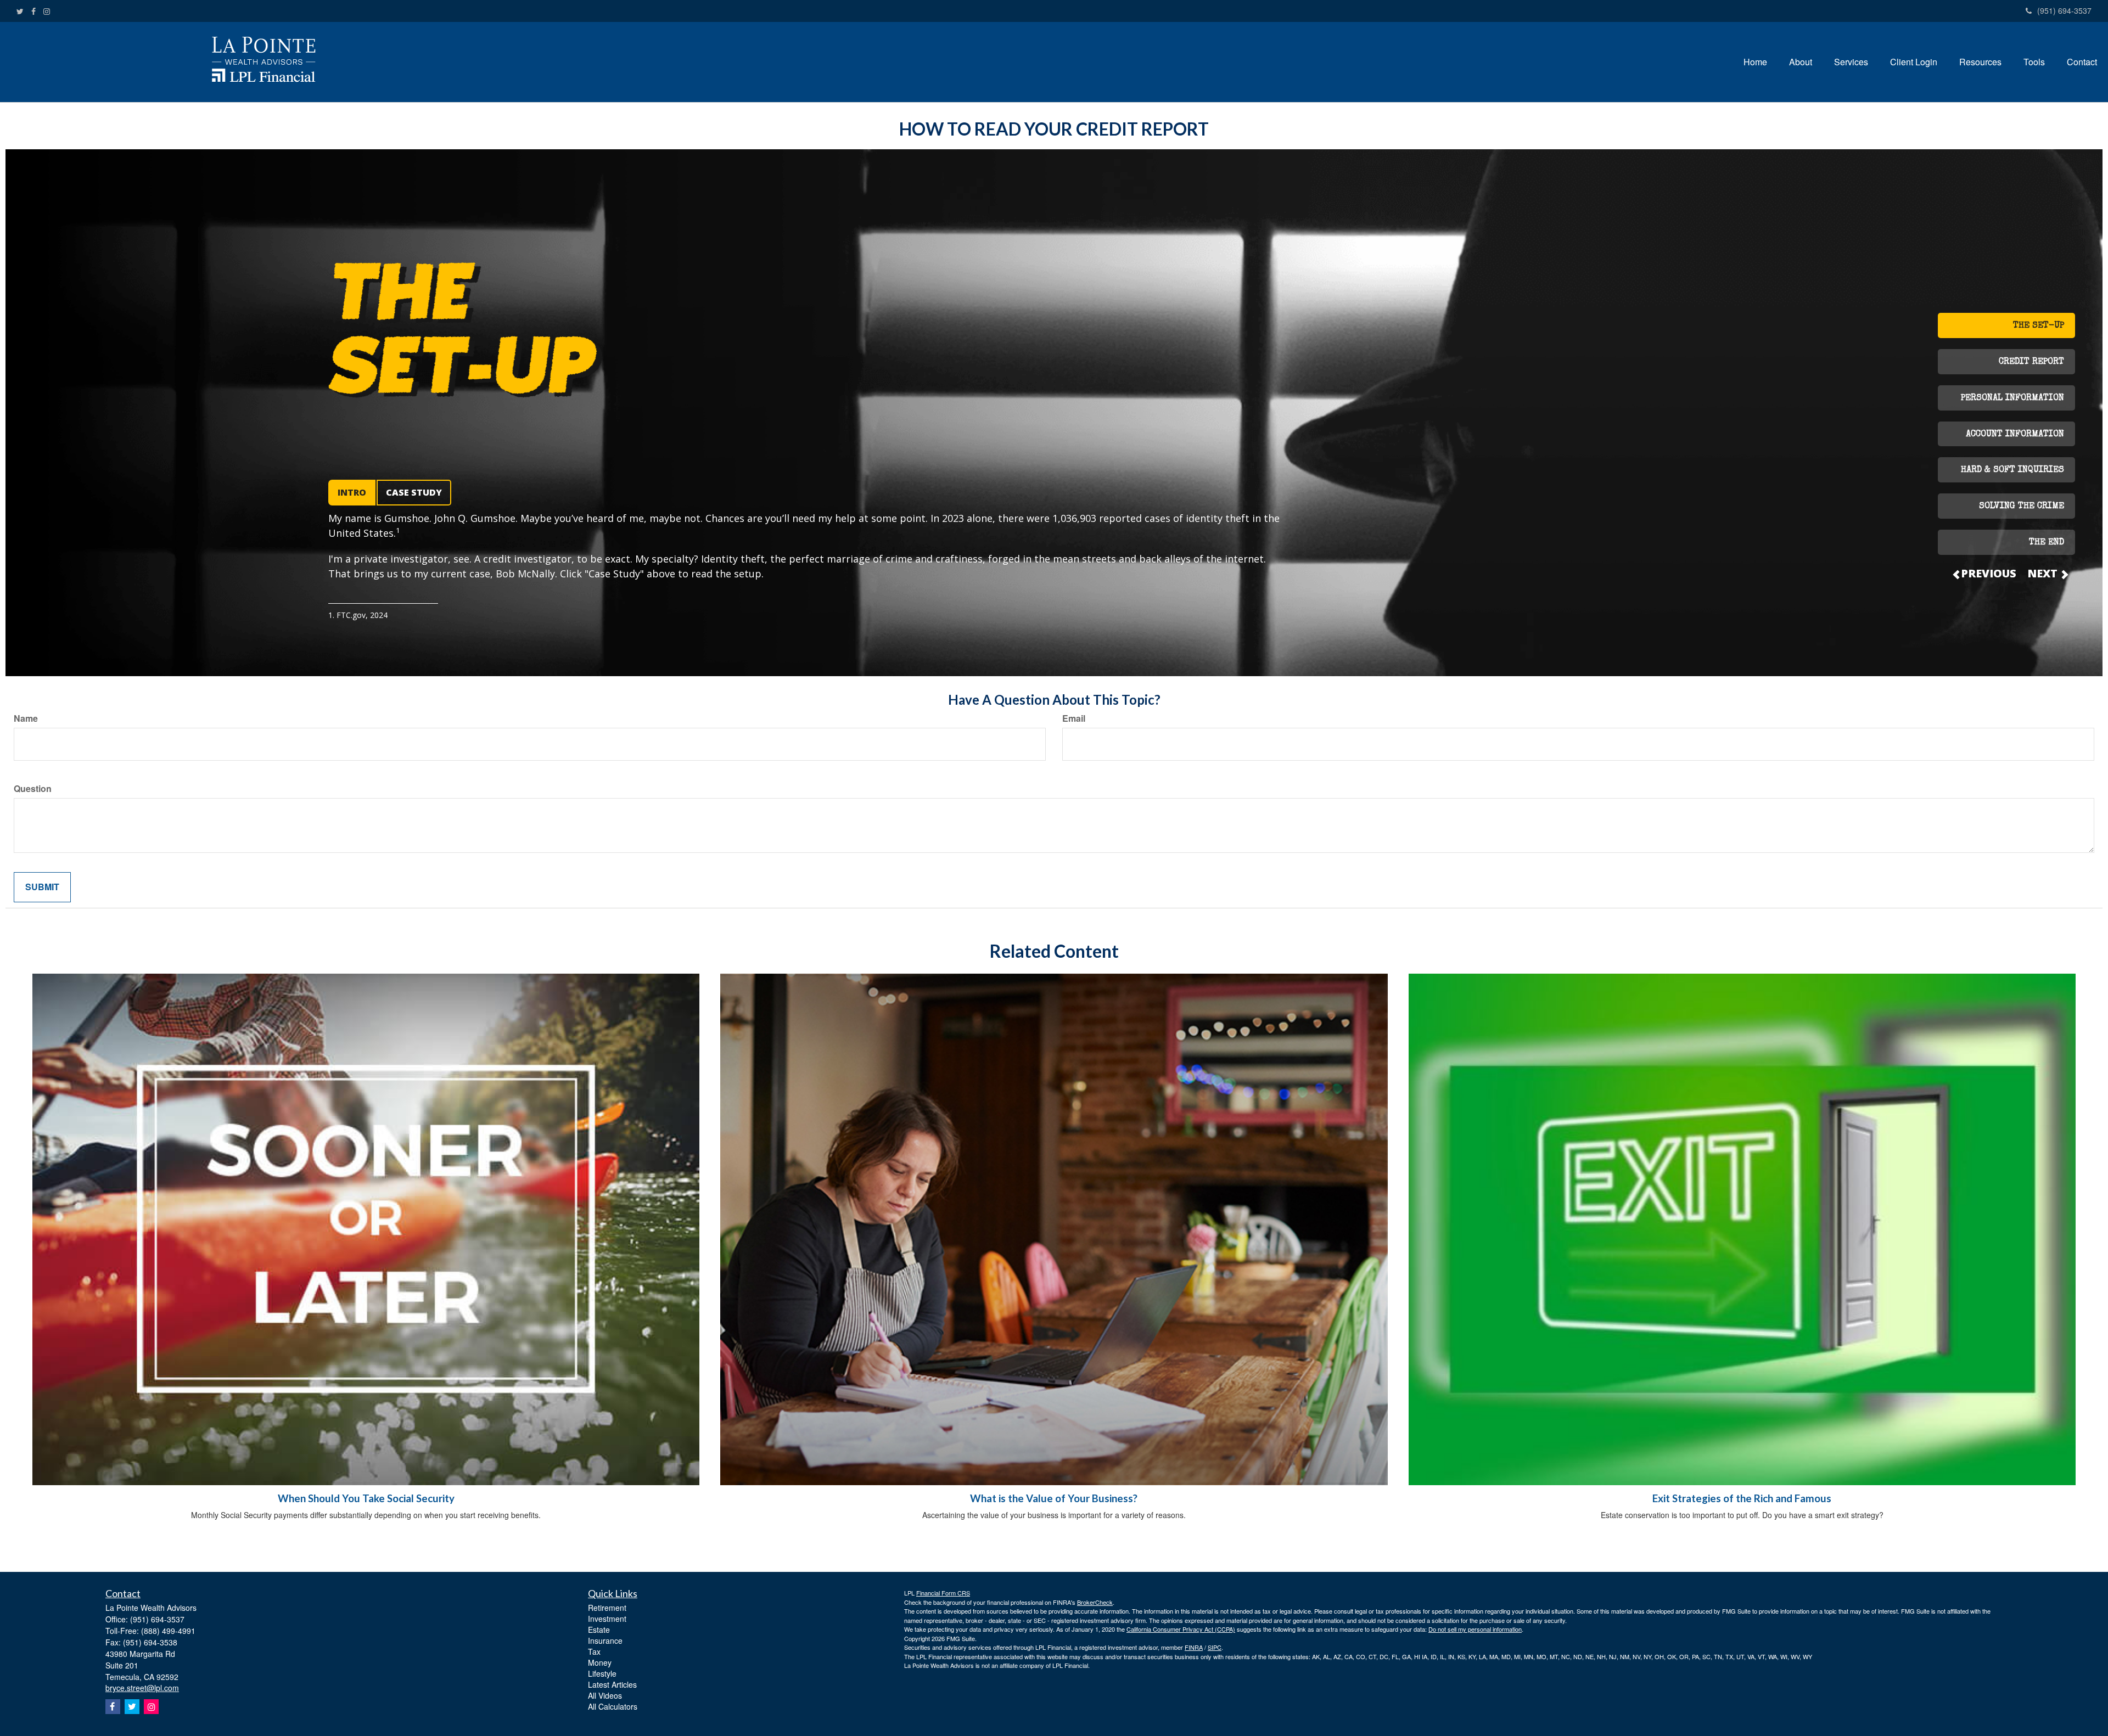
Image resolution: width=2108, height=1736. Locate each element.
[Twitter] (20, 11)
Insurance (605, 1641)
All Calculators (613, 1706)
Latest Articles (612, 1684)
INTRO (352, 492)
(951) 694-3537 (2064, 10)
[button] (1801, 62)
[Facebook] (33, 11)
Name (26, 718)
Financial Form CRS (943, 1593)
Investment (607, 1619)
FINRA (1194, 1647)
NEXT (2044, 573)
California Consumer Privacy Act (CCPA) (1181, 1629)
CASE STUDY (414, 492)
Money (600, 1662)
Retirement (607, 1608)
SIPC (1215, 1647)
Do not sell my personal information (1475, 1629)
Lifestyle (602, 1673)
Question (33, 789)
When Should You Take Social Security (366, 1498)
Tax (594, 1651)
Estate (599, 1630)
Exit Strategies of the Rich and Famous (1742, 1498)
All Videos (605, 1695)
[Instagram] (47, 11)
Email (1074, 718)
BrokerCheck (1095, 1602)
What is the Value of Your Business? (1054, 1498)
